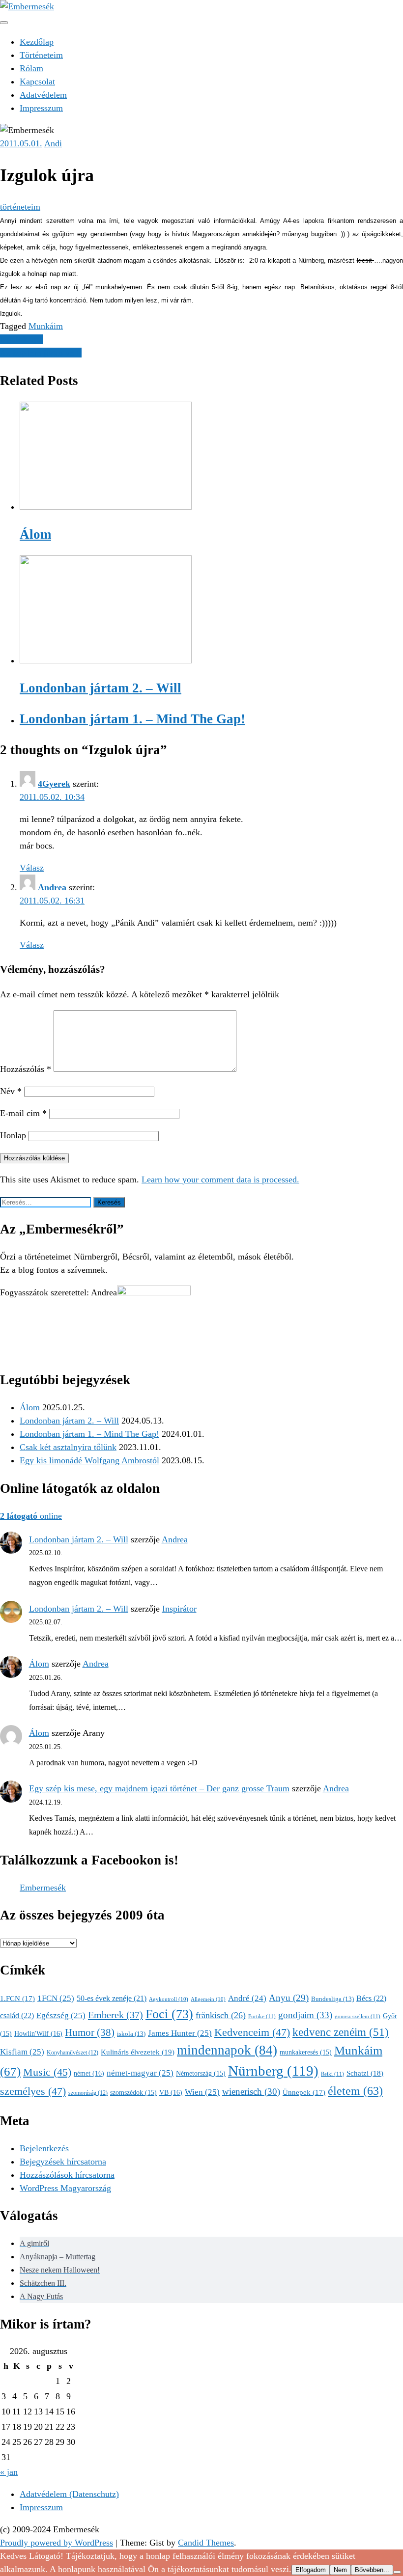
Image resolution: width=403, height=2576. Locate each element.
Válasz (32, 868)
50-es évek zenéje (112, 1998)
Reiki (332, 2074)
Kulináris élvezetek (138, 2052)
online (31, 1516)
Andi (53, 143)
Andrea (52, 887)
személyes (33, 2091)
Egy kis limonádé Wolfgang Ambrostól (89, 1460)
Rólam (31, 68)
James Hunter (180, 2033)
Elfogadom (311, 2570)
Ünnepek (304, 2092)
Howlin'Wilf (38, 2033)
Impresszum (41, 108)
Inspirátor (179, 1609)
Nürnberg (273, 2071)
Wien (202, 2092)
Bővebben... (372, 2570)
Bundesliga (332, 1999)
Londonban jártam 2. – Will (69, 1421)
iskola (131, 2034)
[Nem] (397, 2572)
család (17, 2015)
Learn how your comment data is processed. (220, 1179)
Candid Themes (206, 2543)
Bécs (371, 1998)
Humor (90, 2032)
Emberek (115, 2015)
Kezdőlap (37, 42)
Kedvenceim (252, 2032)
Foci (169, 2014)
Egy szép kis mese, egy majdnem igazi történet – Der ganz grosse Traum (159, 1788)
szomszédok (133, 2093)
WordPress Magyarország (65, 2188)
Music (47, 2072)
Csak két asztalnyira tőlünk (68, 1447)
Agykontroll (169, 1999)
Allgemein (208, 1999)
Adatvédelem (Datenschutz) (69, 2494)
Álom (30, 1407)
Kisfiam (22, 2052)
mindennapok (227, 2050)
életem (355, 2091)
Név (11, 1091)
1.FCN (17, 1999)
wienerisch (251, 2092)
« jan (9, 2472)
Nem (340, 2570)
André (247, 1998)
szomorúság (88, 2093)
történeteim (20, 207)
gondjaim (305, 2015)
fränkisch (221, 2015)
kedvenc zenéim (341, 2032)
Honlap (13, 1135)
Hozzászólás (26, 1069)
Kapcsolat (37, 82)
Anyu (289, 1998)
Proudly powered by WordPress (57, 2543)
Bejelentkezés (44, 2148)
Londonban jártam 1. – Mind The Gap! (89, 1434)
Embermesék (43, 1888)
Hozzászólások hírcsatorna (67, 2175)
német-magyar (140, 2073)
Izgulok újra (22, 339)
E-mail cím (23, 1113)
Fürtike (262, 2016)
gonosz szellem (358, 2016)
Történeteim (41, 55)
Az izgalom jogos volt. (41, 353)
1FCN (56, 1998)
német (89, 2073)
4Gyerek (54, 784)
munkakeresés (306, 2052)
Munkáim (46, 326)
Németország (201, 2073)
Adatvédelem (43, 95)
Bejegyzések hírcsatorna (63, 2162)
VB (171, 2092)
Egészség (61, 2015)
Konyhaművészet (72, 2053)
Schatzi (365, 2073)
